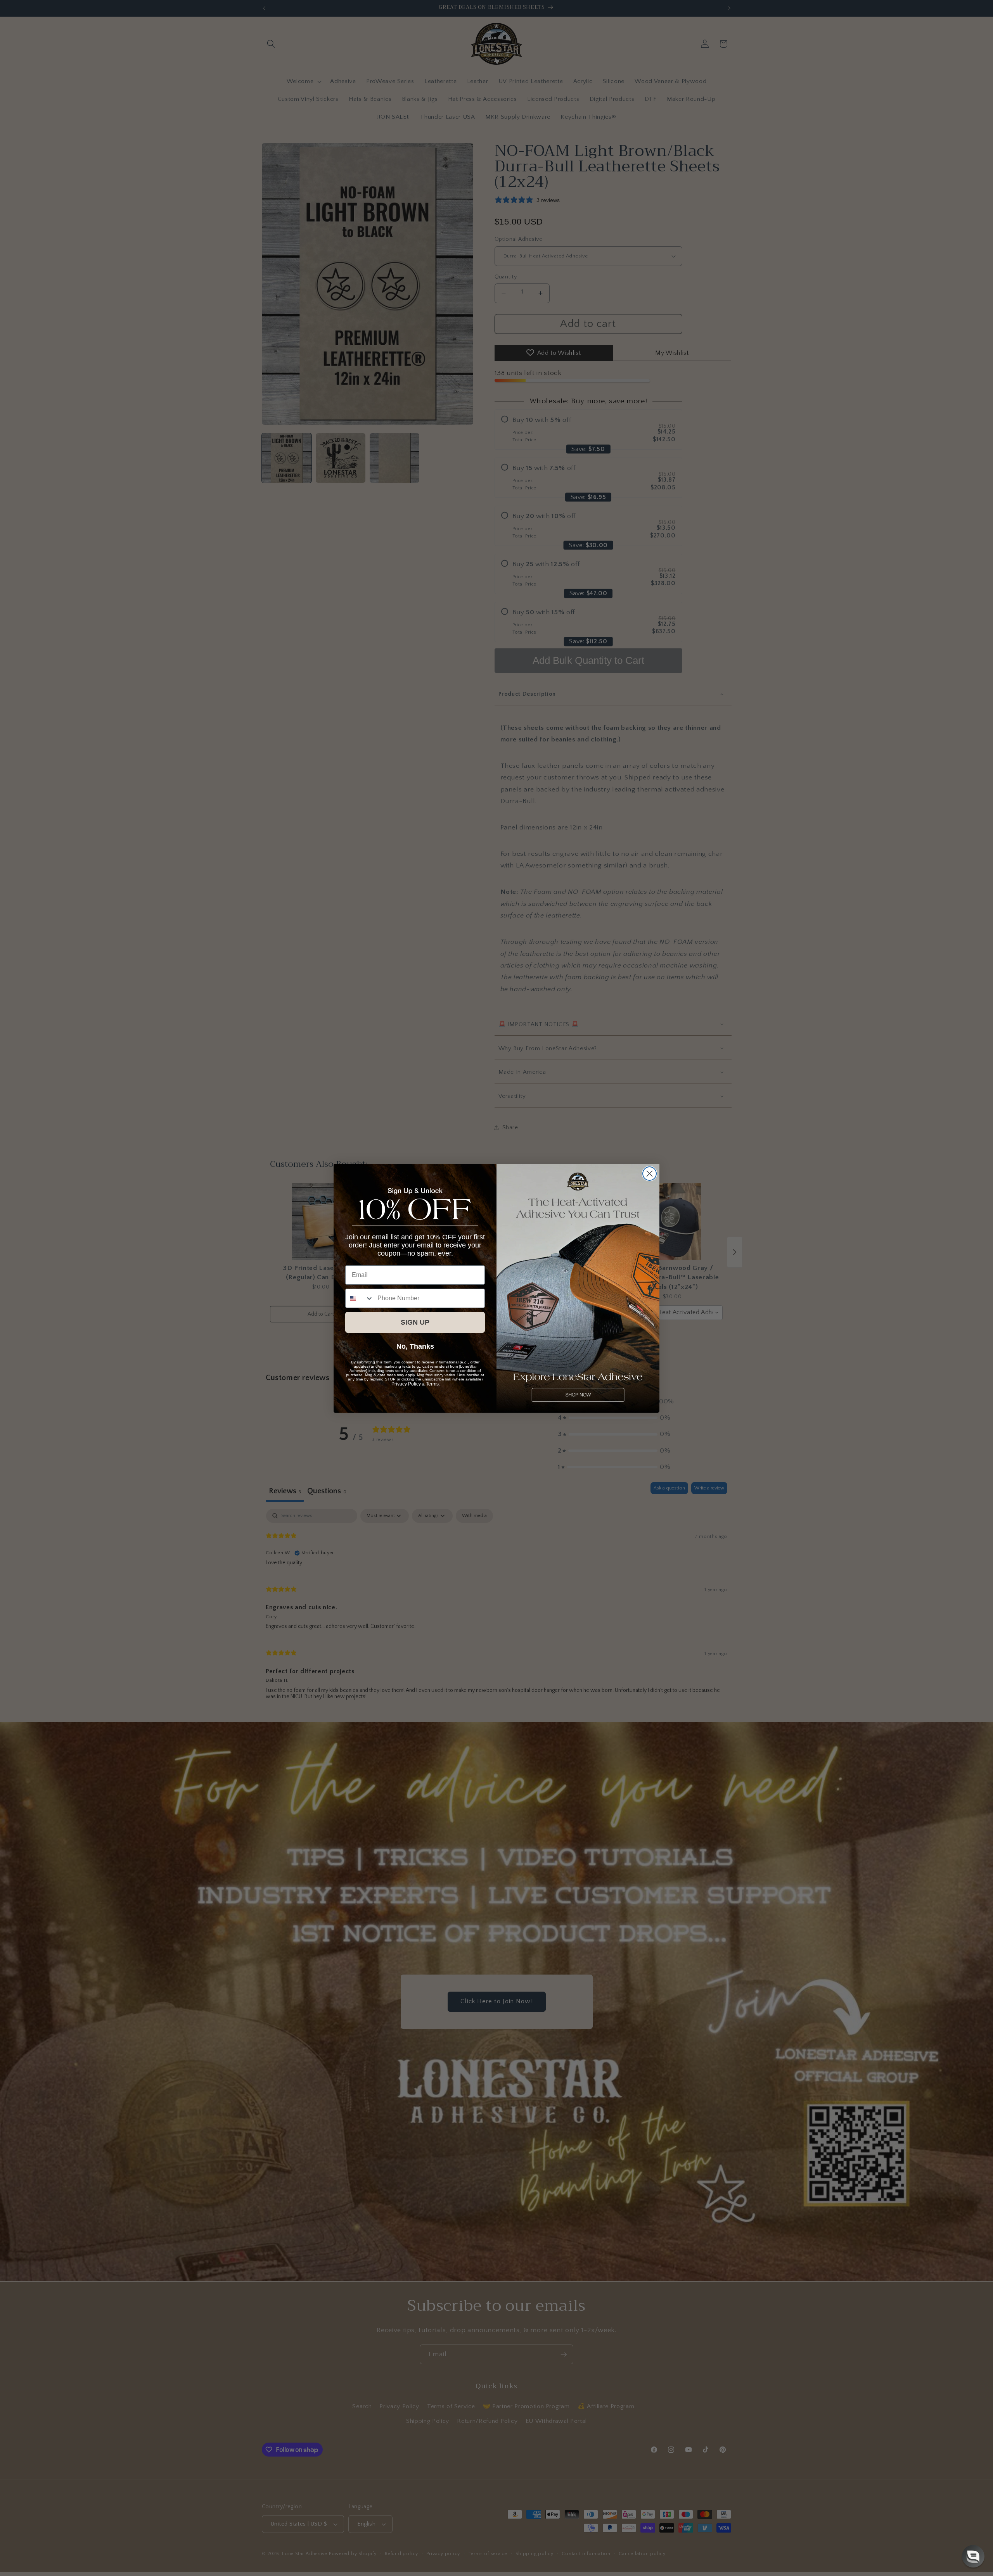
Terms (432, 1384)
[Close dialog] (650, 1174)
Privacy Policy (406, 1384)
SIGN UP (415, 1322)
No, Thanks (415, 1346)
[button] (973, 2556)
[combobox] (360, 1298)
